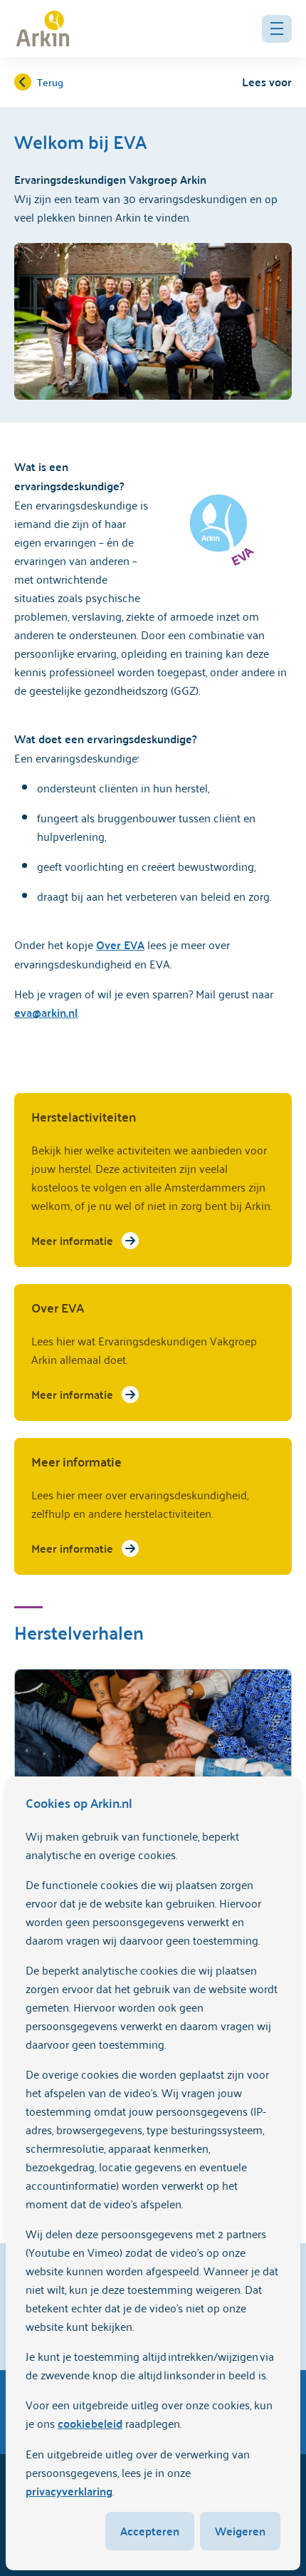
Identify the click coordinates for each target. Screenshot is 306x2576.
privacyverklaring (69, 2491)
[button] (277, 29)
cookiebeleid (90, 2423)
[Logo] (43, 29)
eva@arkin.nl (46, 1012)
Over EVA (120, 945)
